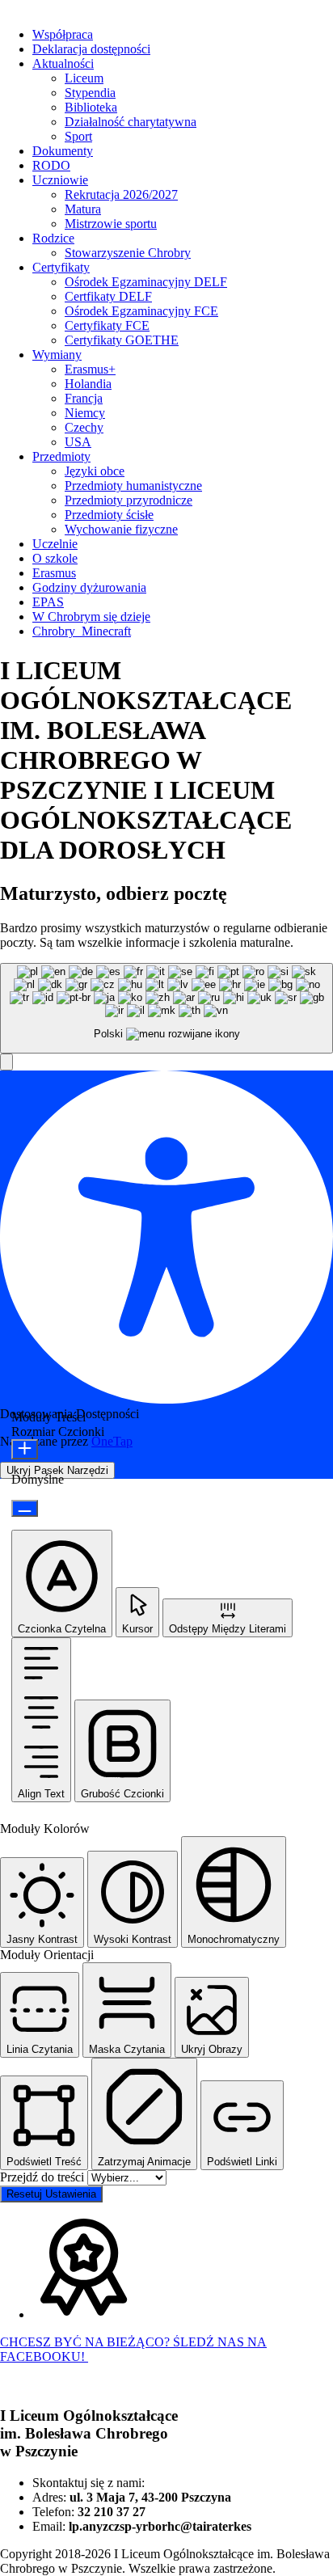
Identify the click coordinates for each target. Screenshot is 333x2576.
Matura (83, 209)
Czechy (84, 427)
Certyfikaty (61, 267)
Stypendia (90, 93)
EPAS (48, 602)
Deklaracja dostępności (91, 49)
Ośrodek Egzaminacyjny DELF (146, 282)
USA (78, 442)
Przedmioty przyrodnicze (129, 500)
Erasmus (54, 573)
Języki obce (95, 471)
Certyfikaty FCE (107, 325)
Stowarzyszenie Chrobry (128, 253)
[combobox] (166, 1009)
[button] (6, 1062)
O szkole (55, 558)
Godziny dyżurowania (89, 587)
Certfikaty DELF (108, 296)
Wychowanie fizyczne (121, 529)
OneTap (112, 1441)
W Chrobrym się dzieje (91, 617)
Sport (78, 136)
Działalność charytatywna (131, 122)
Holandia (88, 384)
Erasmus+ (90, 369)
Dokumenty (63, 151)
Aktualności (63, 63)
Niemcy (85, 413)
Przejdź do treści (44, 2177)
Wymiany (57, 355)
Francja (84, 398)
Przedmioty (61, 456)
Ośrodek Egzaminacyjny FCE (141, 311)
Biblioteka (91, 107)
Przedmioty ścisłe (109, 515)
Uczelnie (55, 544)
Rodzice (53, 238)
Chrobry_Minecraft (82, 631)
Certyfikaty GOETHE (122, 340)
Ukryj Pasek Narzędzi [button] (57, 1470)
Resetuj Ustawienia (51, 2194)
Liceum (84, 78)
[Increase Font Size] (25, 1449)
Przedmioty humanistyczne (133, 486)
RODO (51, 165)
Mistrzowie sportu (111, 224)
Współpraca (63, 34)
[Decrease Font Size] (25, 1508)
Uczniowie (60, 180)
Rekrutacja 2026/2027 (121, 194)
